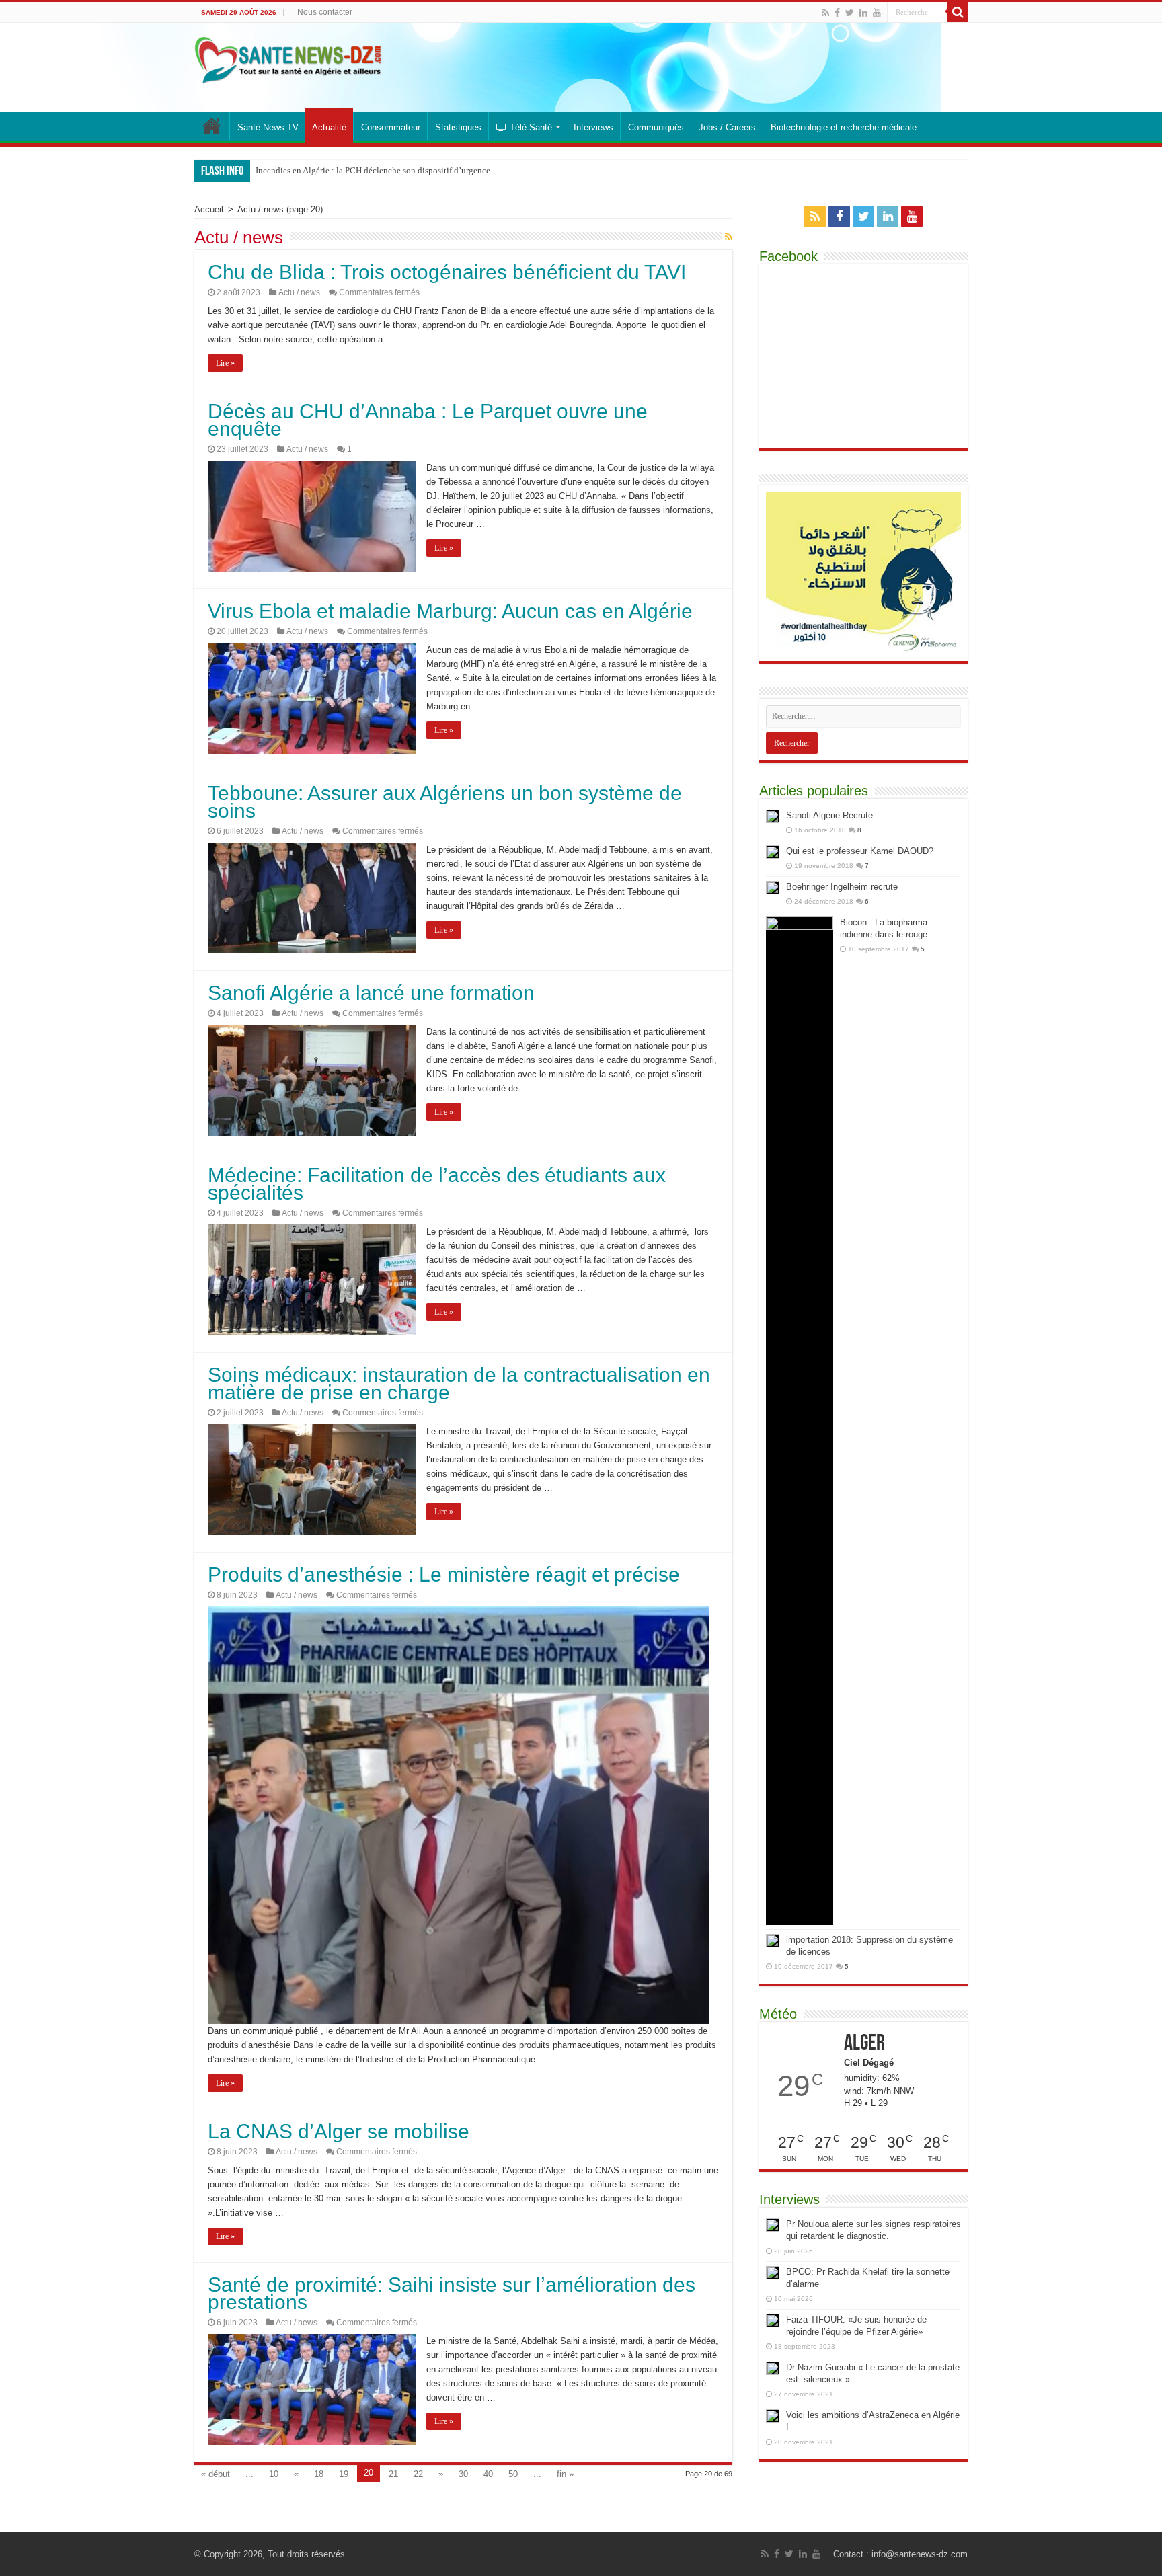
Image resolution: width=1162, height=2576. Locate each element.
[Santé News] (288, 58)
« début (216, 2474)
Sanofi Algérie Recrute (829, 815)
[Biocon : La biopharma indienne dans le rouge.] (800, 1421)
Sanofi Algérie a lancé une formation (371, 993)
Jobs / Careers (727, 127)
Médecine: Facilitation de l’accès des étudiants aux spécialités (437, 1184)
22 (418, 2474)
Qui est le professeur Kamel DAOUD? (860, 851)
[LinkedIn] (863, 13)
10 (274, 2474)
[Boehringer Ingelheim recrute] (773, 888)
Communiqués (656, 127)
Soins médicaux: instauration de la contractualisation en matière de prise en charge (459, 1383)
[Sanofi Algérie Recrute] (773, 816)
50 (513, 2474)
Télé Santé (531, 127)
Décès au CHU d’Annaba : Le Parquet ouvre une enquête (428, 420)
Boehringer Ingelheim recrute (842, 887)
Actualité (329, 127)
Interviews (593, 127)
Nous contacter (325, 12)
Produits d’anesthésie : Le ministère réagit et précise (444, 1574)
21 (393, 2474)
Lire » (225, 363)
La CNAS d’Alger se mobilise (339, 2131)
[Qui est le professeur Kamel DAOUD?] (773, 852)
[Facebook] (837, 13)
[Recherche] (958, 12)
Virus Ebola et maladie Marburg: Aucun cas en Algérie (450, 611)
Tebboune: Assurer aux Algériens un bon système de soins (445, 802)
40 (488, 2474)
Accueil (209, 209)
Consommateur (391, 127)
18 (319, 2474)
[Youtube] (877, 13)
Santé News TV (268, 127)
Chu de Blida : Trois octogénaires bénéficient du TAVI (447, 272)
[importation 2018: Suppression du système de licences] (773, 1941)
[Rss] (825, 13)
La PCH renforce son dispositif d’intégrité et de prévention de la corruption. (393, 170)
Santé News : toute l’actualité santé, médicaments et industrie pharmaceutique (212, 126)
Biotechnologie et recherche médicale (844, 127)
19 (344, 2474)
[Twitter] (850, 13)
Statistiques (458, 127)
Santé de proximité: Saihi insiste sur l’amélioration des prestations (452, 2293)
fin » (565, 2474)
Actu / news (299, 292)
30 (463, 2474)
